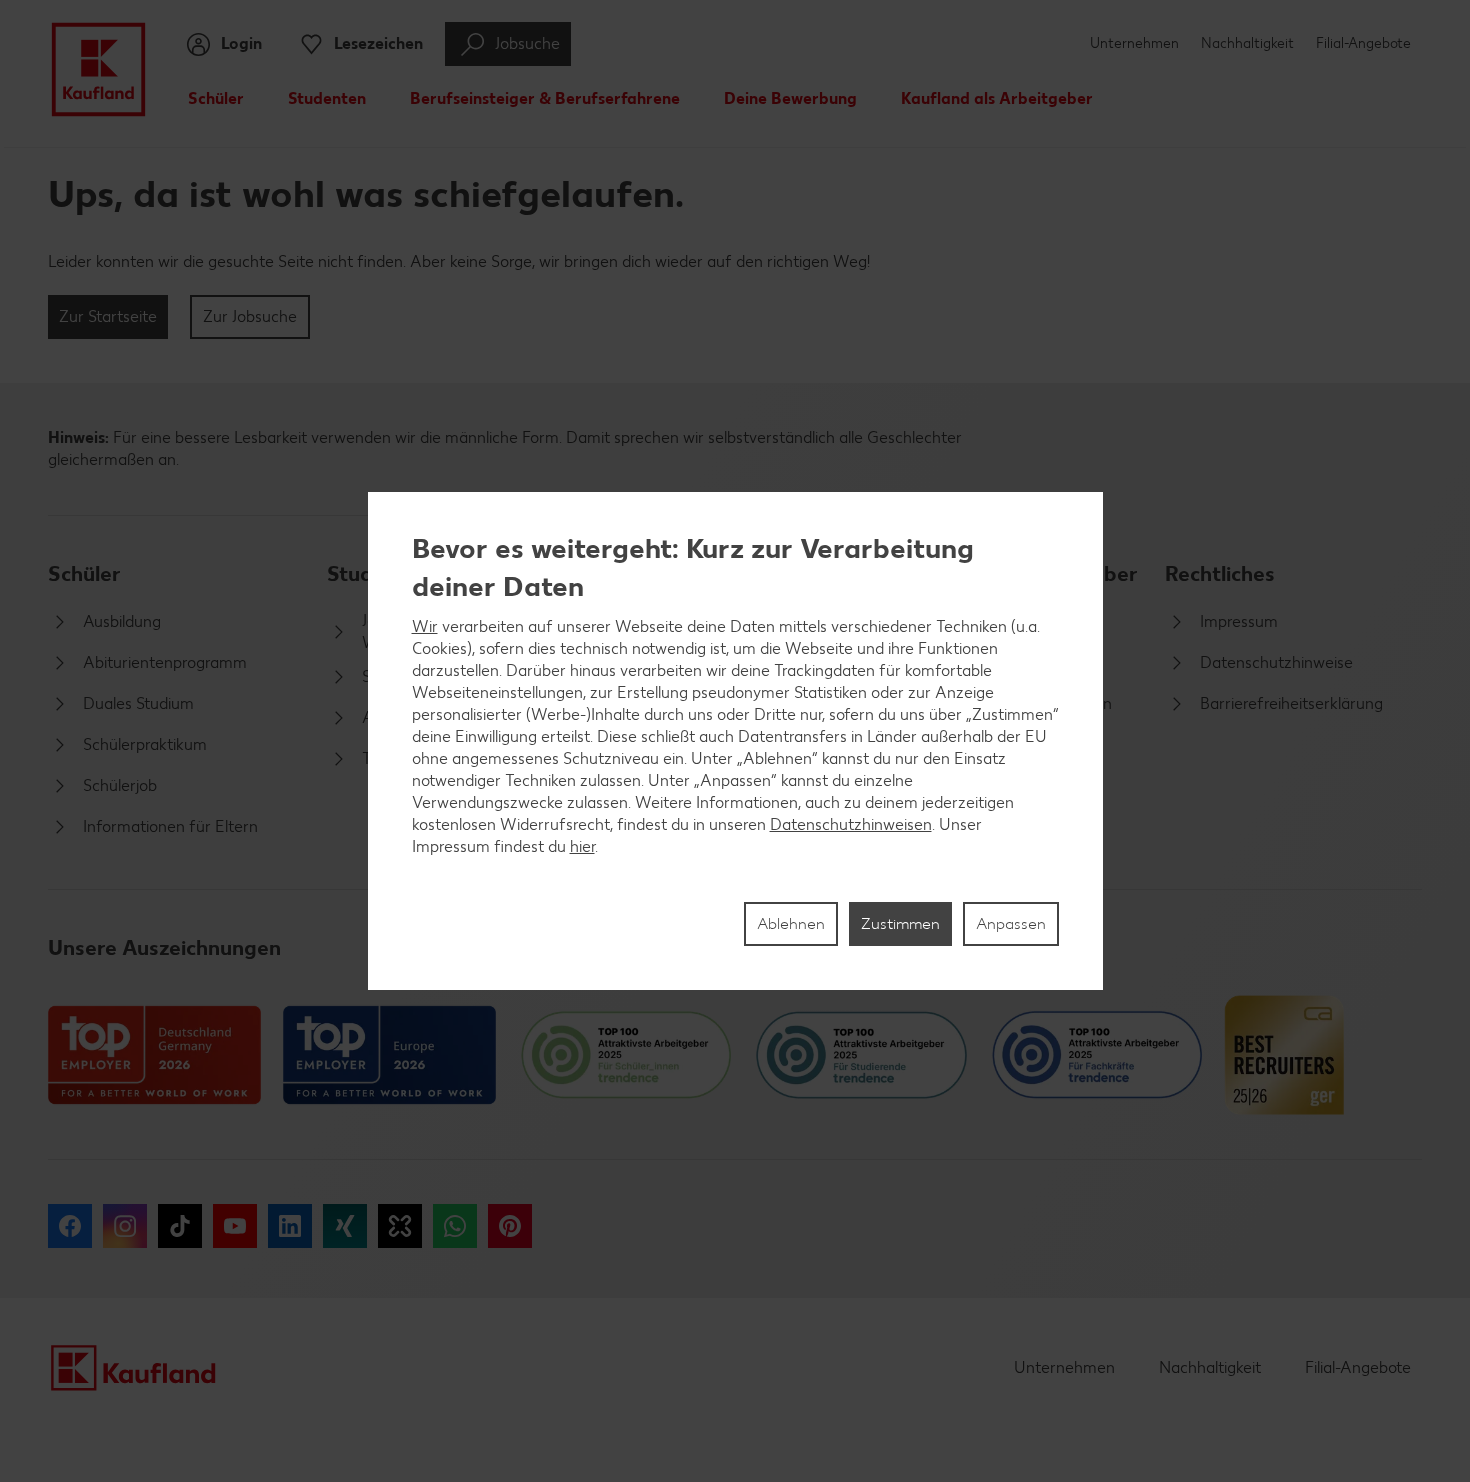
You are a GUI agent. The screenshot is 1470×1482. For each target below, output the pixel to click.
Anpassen (1011, 923)
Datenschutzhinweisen (851, 824)
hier (582, 846)
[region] (735, 741)
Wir (425, 626)
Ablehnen (791, 923)
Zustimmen (900, 923)
